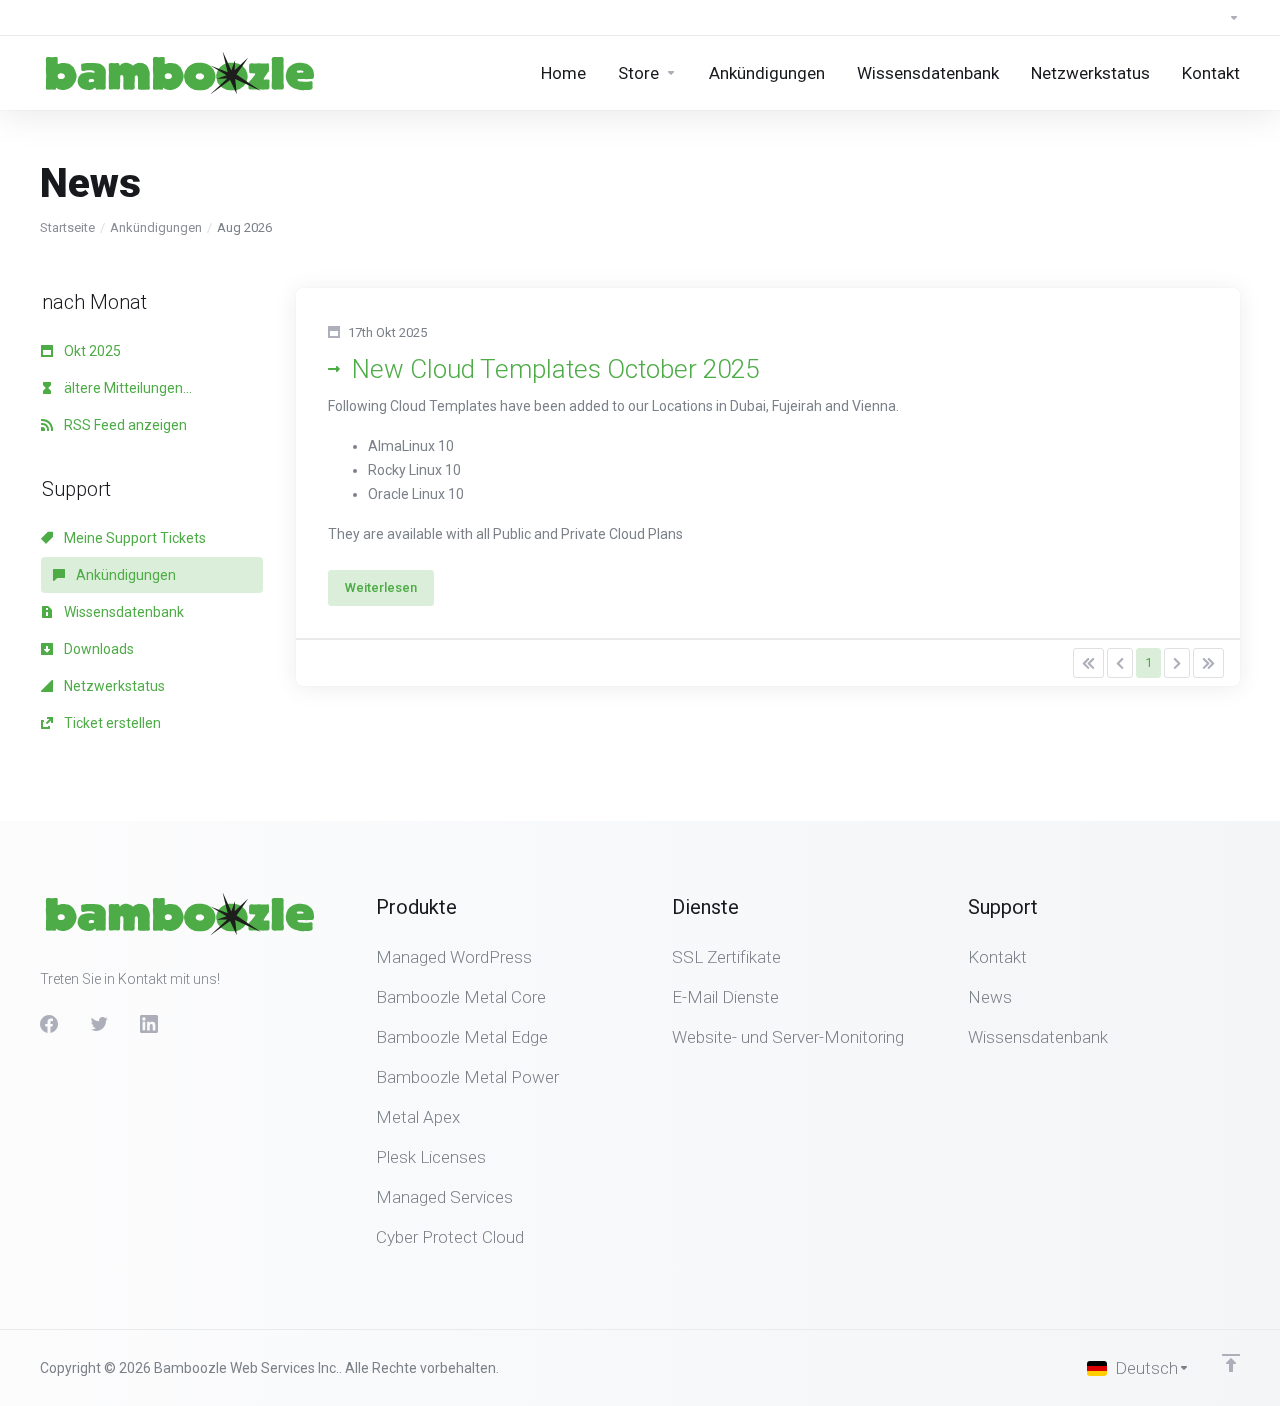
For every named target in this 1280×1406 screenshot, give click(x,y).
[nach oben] (1231, 1363)
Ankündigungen (156, 227)
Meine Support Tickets (133, 538)
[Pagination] (1088, 663)
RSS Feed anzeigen (124, 425)
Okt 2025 (91, 351)
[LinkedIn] (149, 1024)
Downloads (97, 649)
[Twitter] (99, 1024)
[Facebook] (49, 1024)
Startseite (67, 227)
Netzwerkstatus (113, 686)
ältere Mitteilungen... (126, 388)
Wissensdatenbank (122, 612)
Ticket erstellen (111, 723)
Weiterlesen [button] (381, 587)
